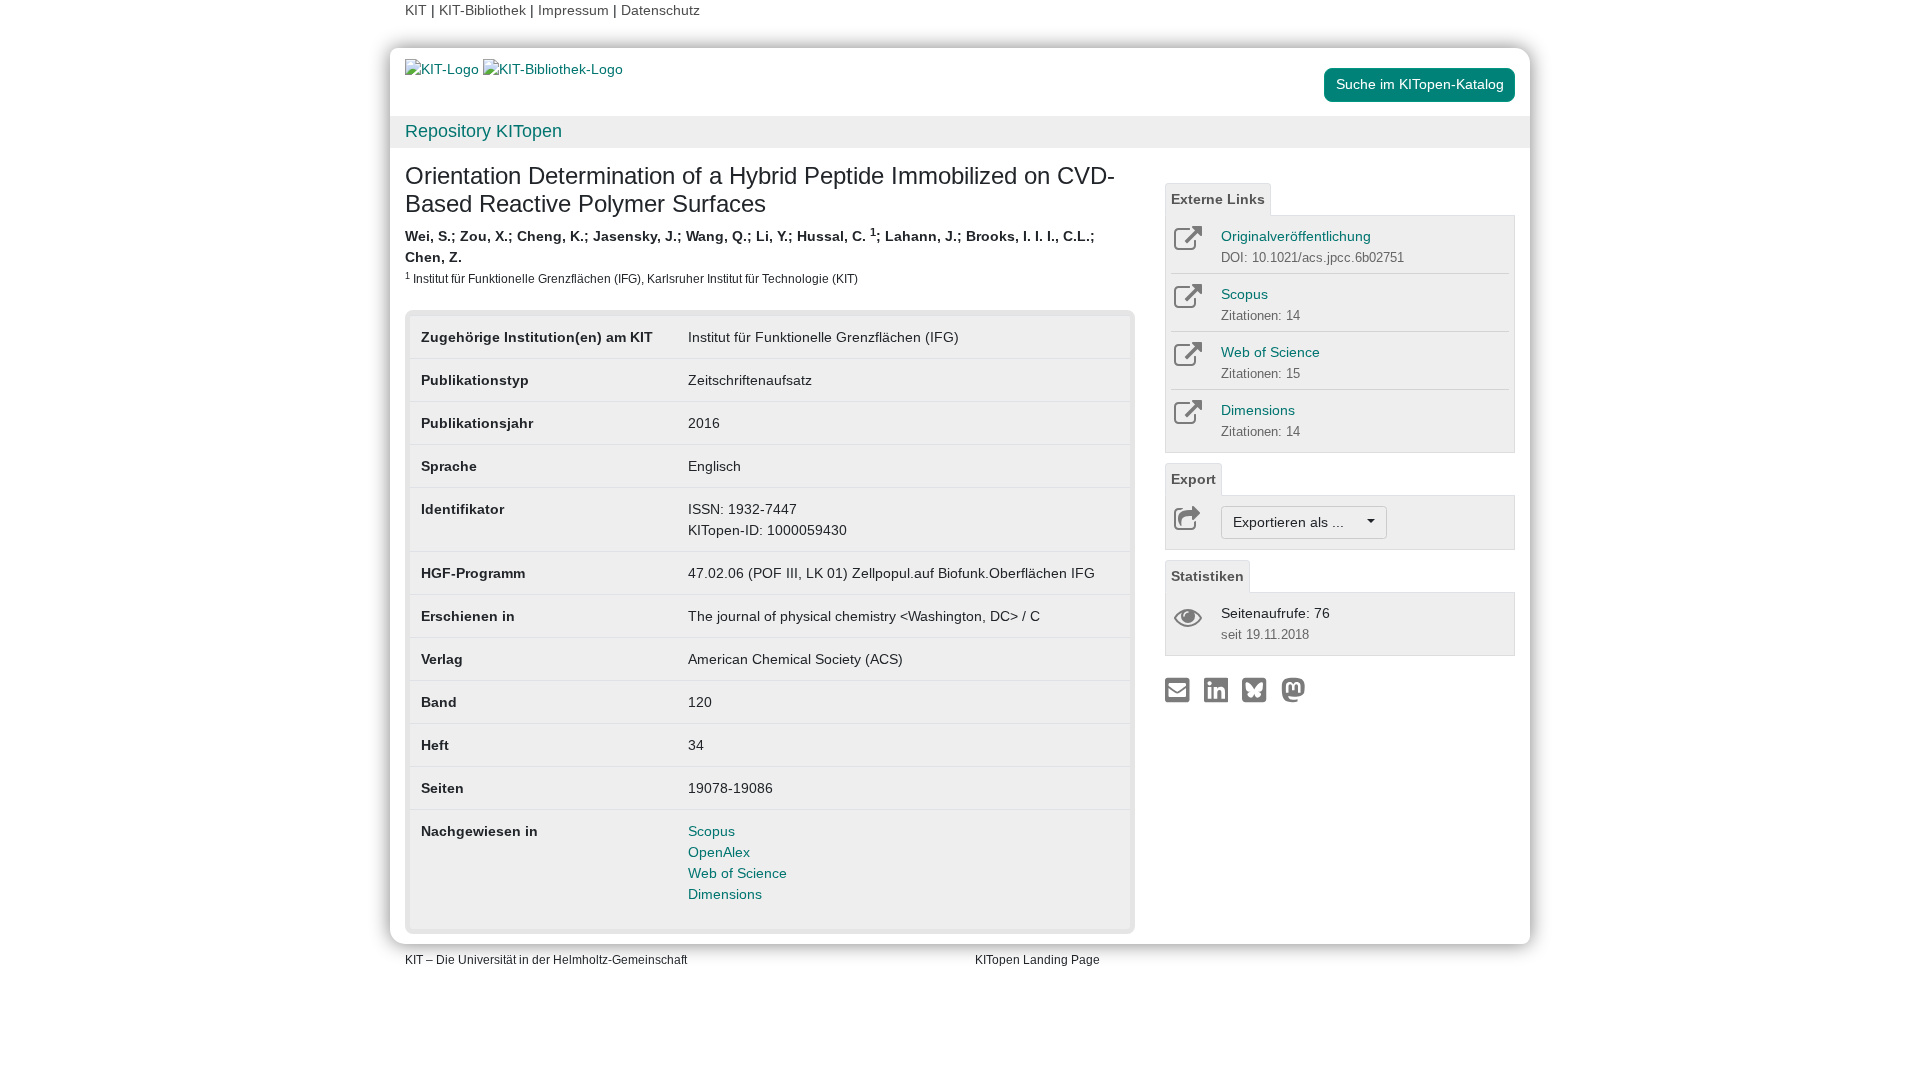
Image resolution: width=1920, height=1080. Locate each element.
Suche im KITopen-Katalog (1420, 84)
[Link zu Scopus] (1186, 303)
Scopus (711, 831)
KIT (416, 10)
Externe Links (1218, 199)
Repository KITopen (483, 131)
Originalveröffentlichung (1296, 236)
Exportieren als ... (1298, 522)
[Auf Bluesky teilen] (1259, 689)
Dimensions (725, 894)
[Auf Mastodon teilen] (1293, 689)
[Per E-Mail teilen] (1179, 689)
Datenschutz (660, 10)
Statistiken (1207, 576)
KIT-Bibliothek (484, 10)
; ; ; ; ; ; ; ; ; (750, 255)
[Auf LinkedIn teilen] (1218, 689)
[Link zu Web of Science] (1186, 361)
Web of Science (737, 873)
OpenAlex (719, 852)
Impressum (573, 10)
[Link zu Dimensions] (1186, 419)
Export (1193, 479)
